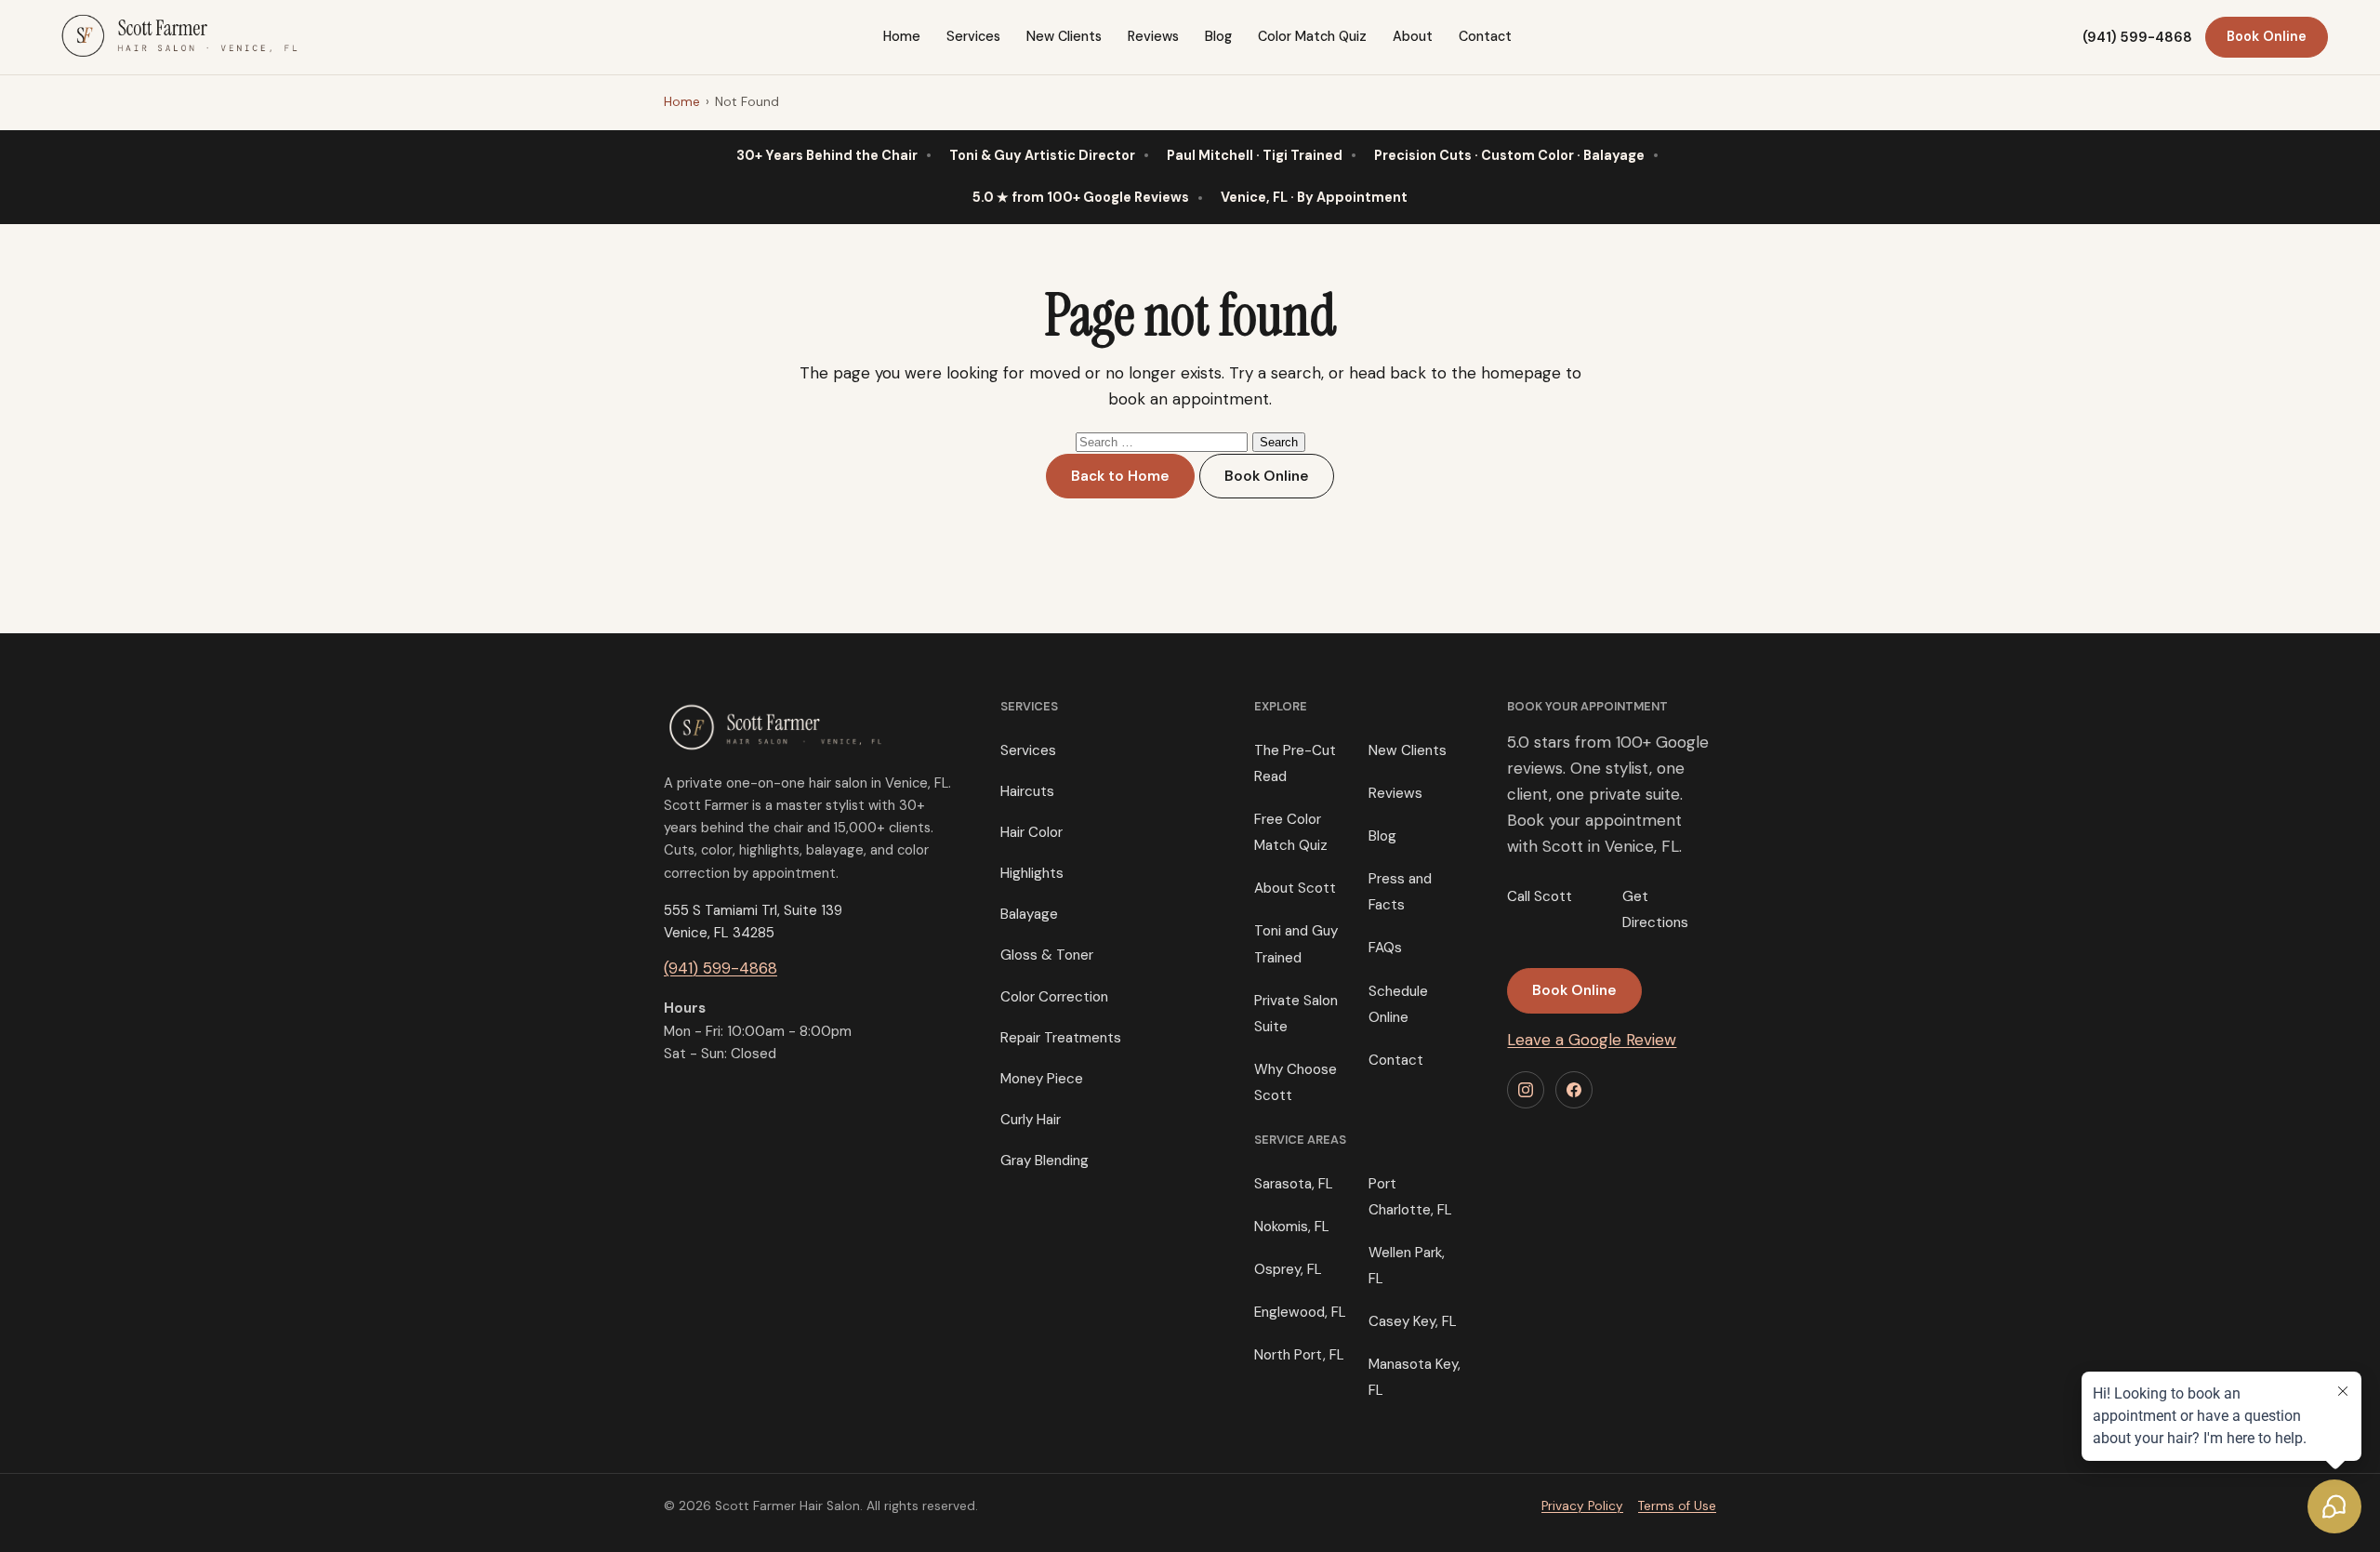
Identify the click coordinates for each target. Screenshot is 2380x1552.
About (1413, 36)
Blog (1218, 36)
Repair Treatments (1061, 1038)
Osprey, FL (1288, 1269)
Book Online (2267, 36)
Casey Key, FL (1413, 1321)
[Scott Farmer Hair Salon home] (182, 33)
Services (973, 36)
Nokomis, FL (1292, 1227)
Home (902, 36)
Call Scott (1540, 896)
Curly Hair (1031, 1120)
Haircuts (1027, 791)
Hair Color (1031, 832)
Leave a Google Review (1592, 1040)
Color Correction (1054, 997)
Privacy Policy (1582, 1506)
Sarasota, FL (1294, 1184)
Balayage (1029, 914)
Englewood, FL (1300, 1312)
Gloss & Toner (1047, 955)
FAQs (1385, 948)
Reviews (1153, 36)
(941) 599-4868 (2137, 37)
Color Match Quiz (1312, 36)
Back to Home (1120, 476)
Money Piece (1042, 1079)
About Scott (1295, 888)
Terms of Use (1677, 1506)
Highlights (1032, 873)
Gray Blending (1045, 1161)
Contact (1485, 36)
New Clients (1064, 36)
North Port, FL (1299, 1355)
